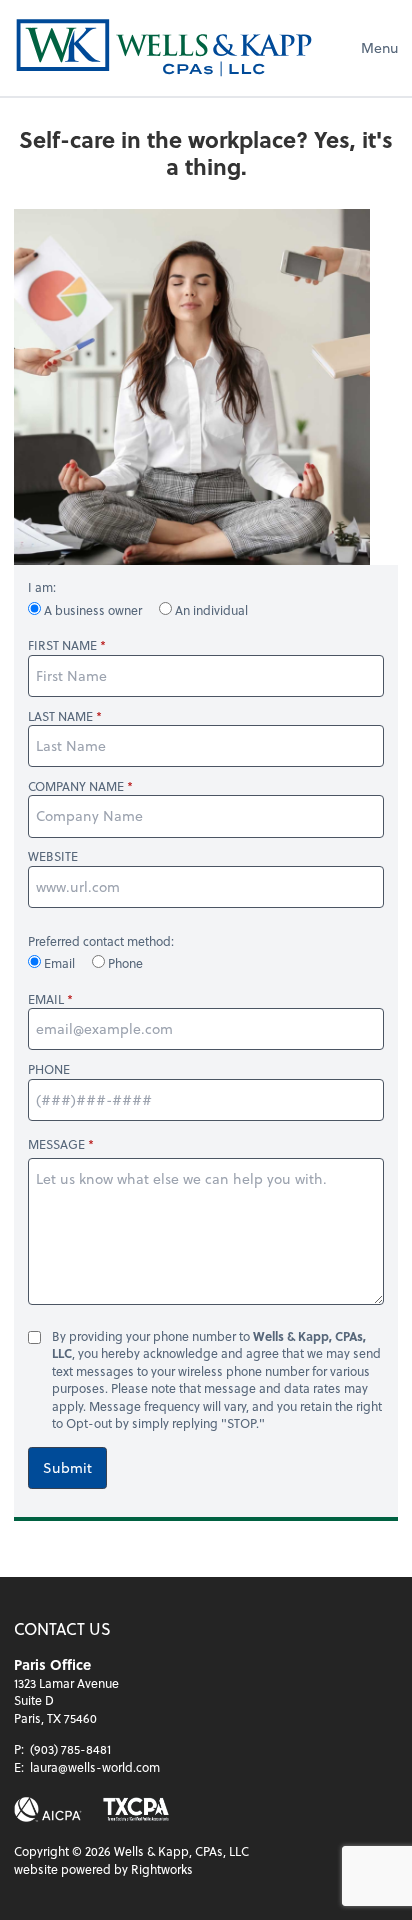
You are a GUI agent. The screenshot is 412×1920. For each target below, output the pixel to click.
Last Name (60, 716)
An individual (210, 610)
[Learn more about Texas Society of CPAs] (136, 1809)
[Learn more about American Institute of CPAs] (48, 1809)
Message (56, 1144)
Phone (124, 963)
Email (59, 963)
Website (53, 856)
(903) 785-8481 (70, 1749)
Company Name (76, 786)
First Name (62, 645)
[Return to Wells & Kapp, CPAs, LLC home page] (164, 48)
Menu (379, 47)
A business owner (93, 610)
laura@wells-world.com (95, 1767)
